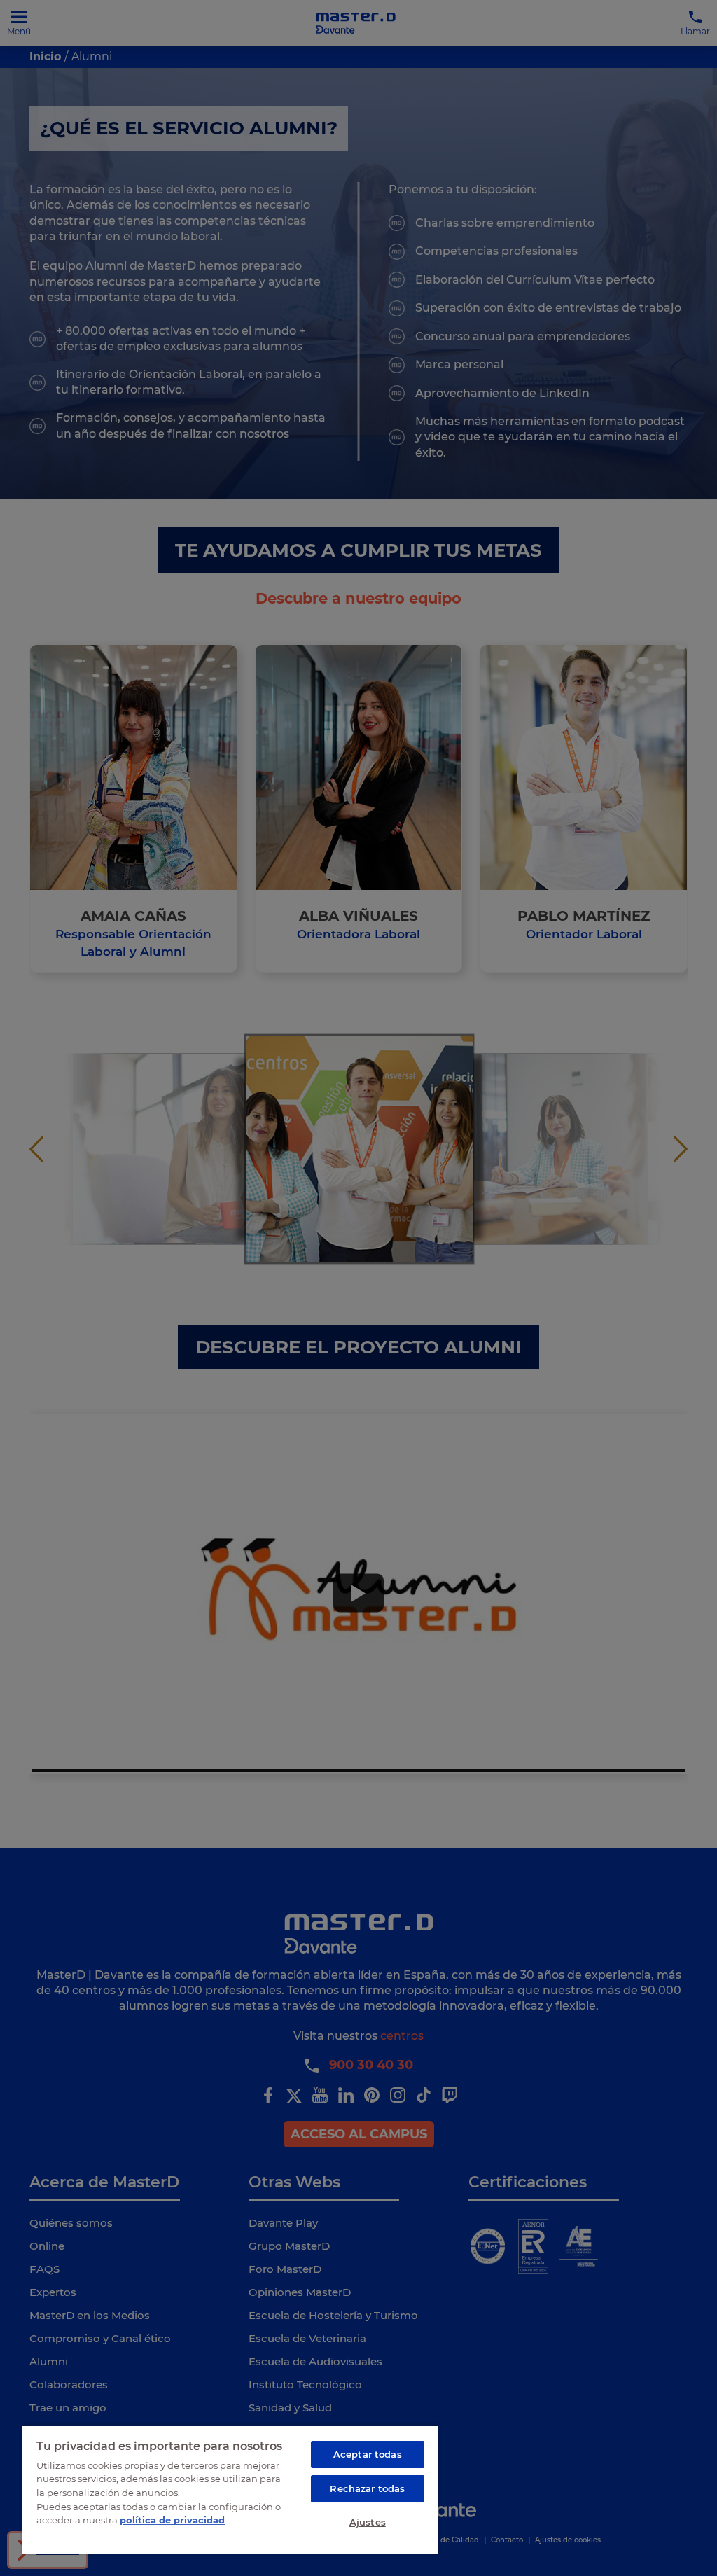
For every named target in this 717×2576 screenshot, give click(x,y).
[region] (230, 2489)
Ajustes (368, 2522)
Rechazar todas (367, 2488)
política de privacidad (172, 2520)
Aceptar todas (368, 2454)
